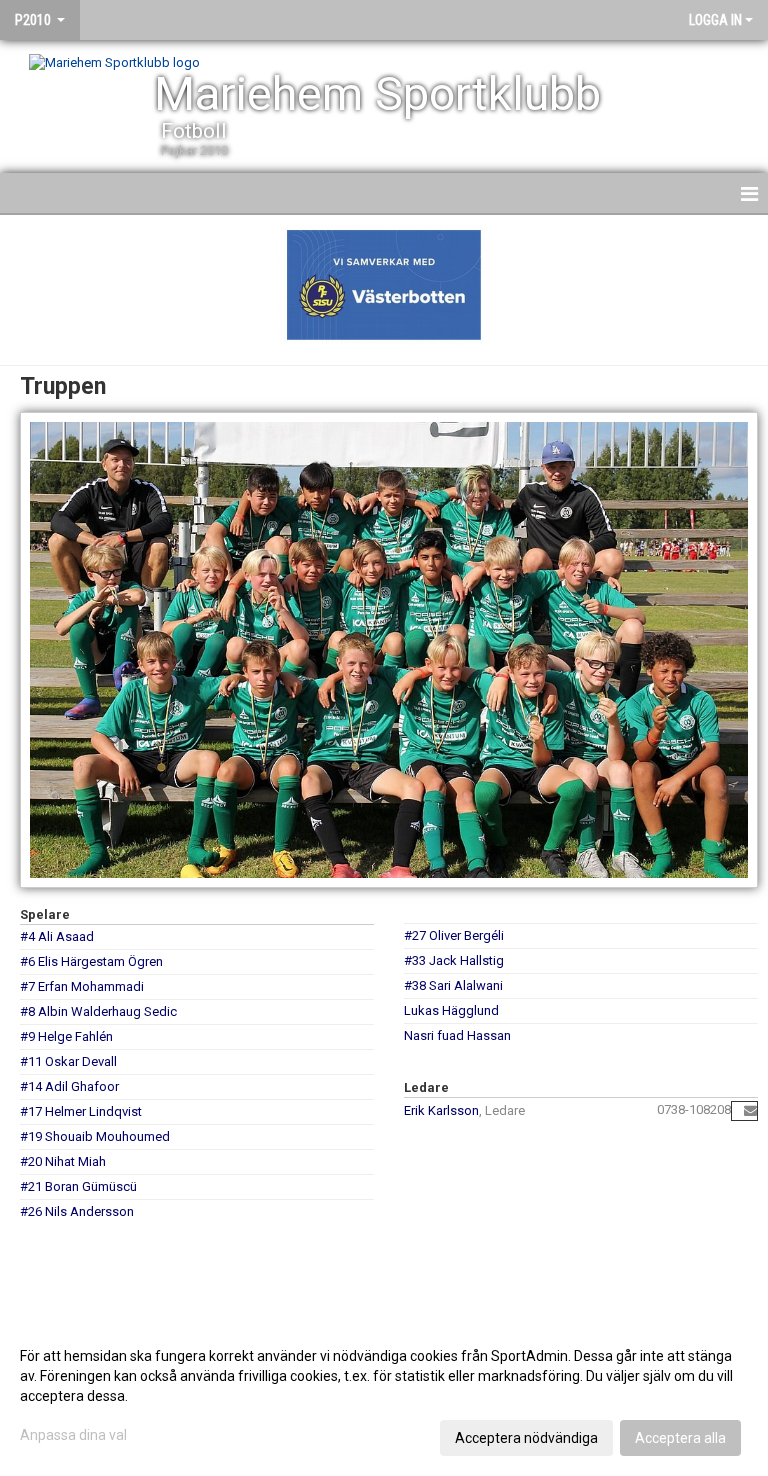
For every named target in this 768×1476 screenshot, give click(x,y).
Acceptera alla (680, 1438)
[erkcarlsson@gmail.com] (750, 1110)
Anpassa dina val (73, 1435)
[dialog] (384, 1396)
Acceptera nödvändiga (526, 1438)
